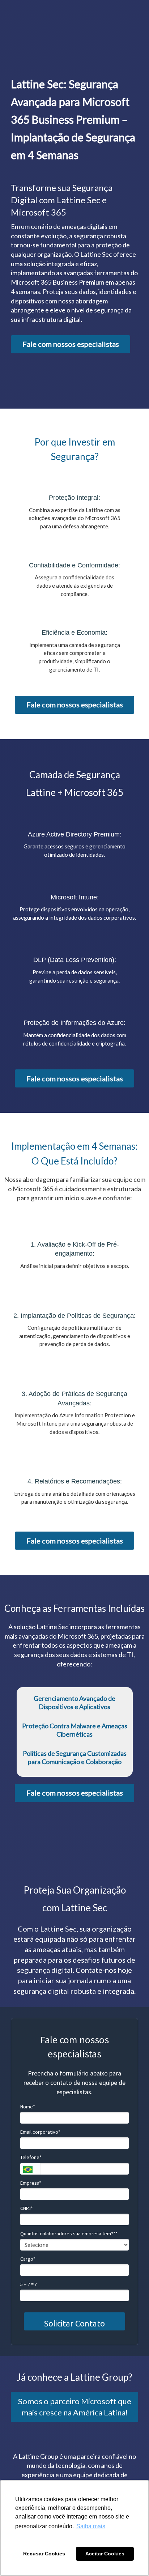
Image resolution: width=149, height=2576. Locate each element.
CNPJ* (27, 2208)
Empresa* (31, 2183)
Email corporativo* (40, 2132)
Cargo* (28, 2259)
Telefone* (31, 2157)
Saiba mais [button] (91, 2526)
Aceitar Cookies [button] (105, 2554)
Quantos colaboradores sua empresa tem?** (69, 2234)
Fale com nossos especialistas (71, 344)
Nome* (28, 2107)
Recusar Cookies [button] (44, 2554)
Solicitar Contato (74, 2323)
